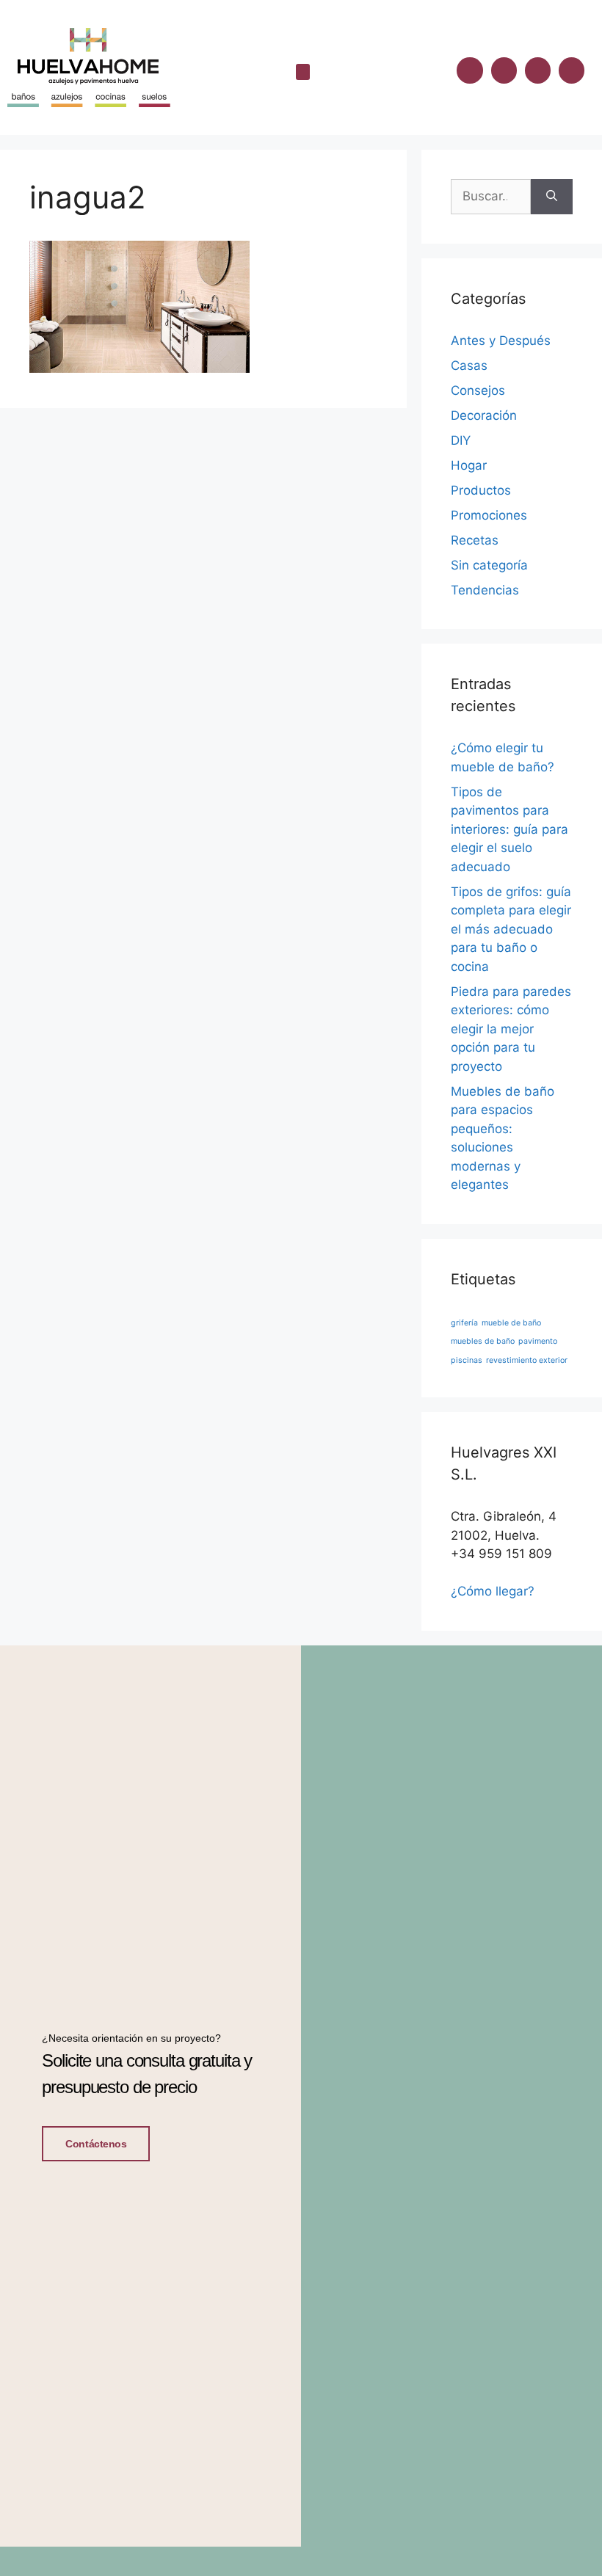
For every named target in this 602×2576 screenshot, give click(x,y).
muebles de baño (483, 1341)
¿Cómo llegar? (493, 1591)
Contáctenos (96, 2144)
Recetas (475, 540)
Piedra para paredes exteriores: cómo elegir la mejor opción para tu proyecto (511, 1029)
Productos (481, 490)
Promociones (489, 515)
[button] (303, 72)
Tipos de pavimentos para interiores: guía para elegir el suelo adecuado (509, 829)
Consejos (478, 390)
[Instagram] (504, 70)
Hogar (469, 465)
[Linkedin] (538, 70)
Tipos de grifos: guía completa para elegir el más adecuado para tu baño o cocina (511, 929)
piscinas (467, 1360)
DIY (461, 440)
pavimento (538, 1341)
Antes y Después (501, 341)
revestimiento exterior (527, 1360)
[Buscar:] (491, 197)
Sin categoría (489, 565)
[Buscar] (552, 197)
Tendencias (485, 590)
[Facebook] (469, 70)
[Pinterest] (572, 70)
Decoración (484, 415)
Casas (469, 365)
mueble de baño (511, 1323)
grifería (464, 1323)
